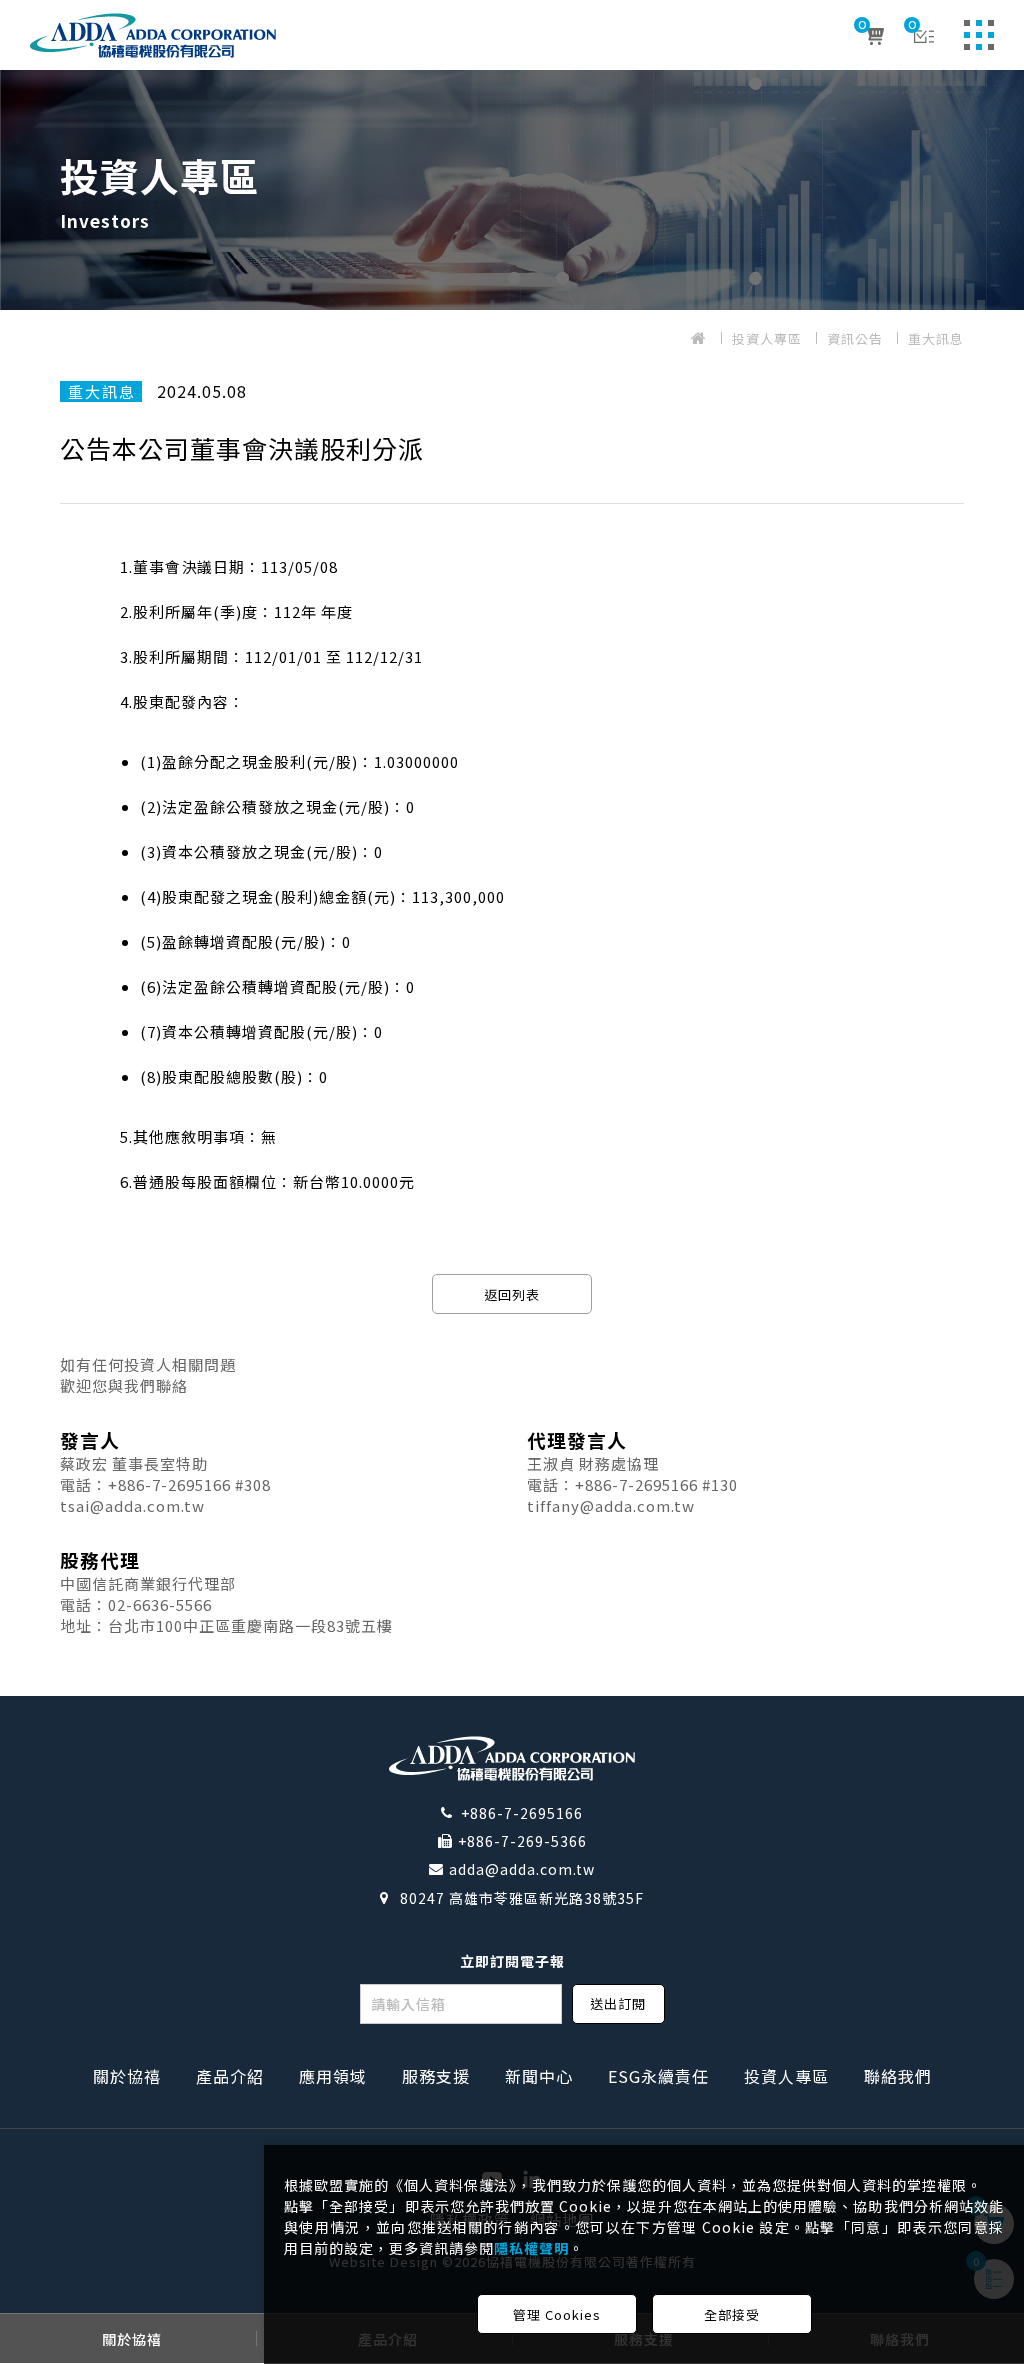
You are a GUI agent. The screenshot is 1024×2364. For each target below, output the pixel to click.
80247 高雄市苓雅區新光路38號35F (522, 1898)
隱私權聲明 (531, 2248)
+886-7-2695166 (522, 1813)
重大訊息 (936, 338)
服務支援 (436, 2076)
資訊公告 (855, 338)
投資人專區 (767, 338)
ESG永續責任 (658, 2076)
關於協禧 (127, 2076)
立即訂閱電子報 (512, 1961)
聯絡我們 (898, 2076)
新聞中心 (539, 2076)
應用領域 (333, 2076)
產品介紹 (230, 2076)
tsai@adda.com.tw (132, 1505)
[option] (512, 190)
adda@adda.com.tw (522, 1869)
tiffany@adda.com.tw (611, 1505)
